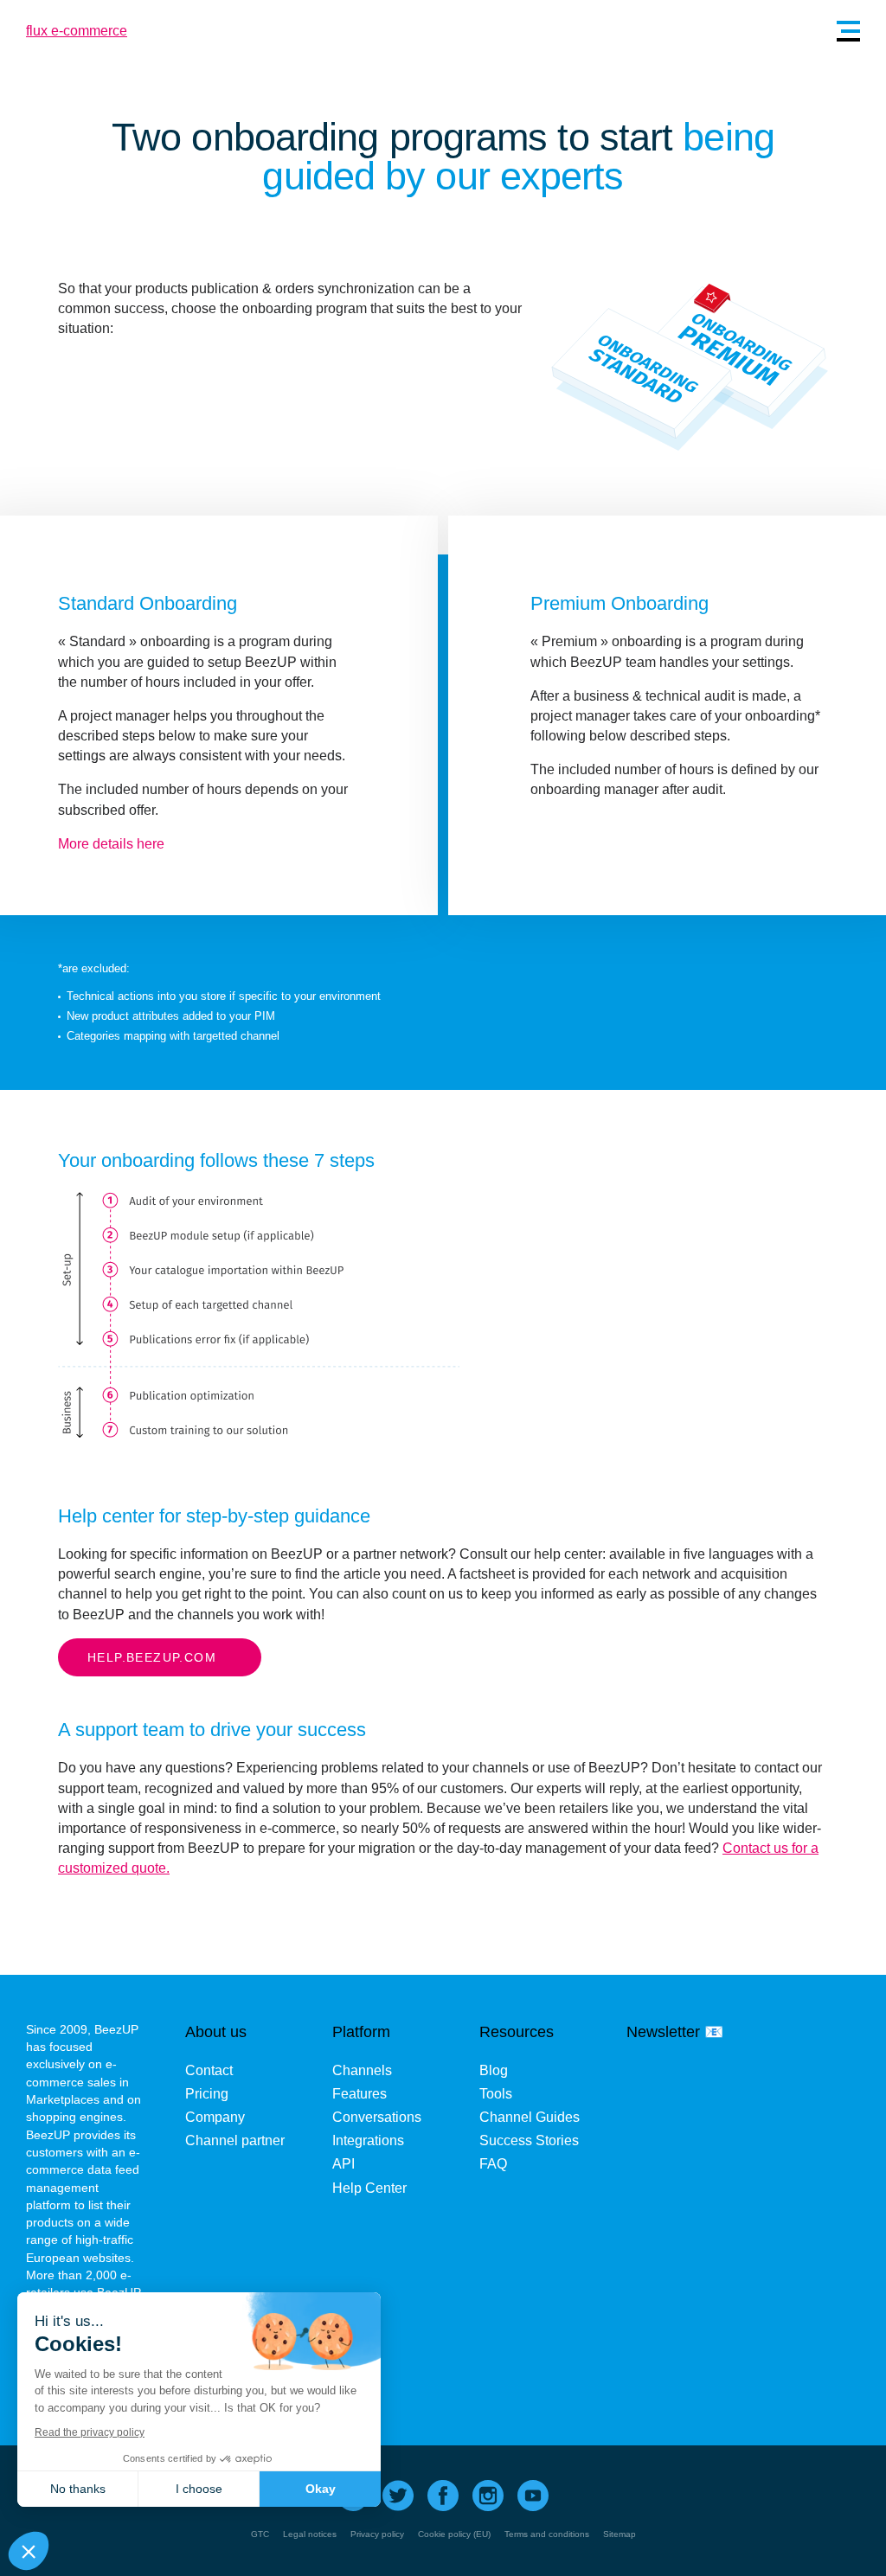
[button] (29, 2551)
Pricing (207, 2094)
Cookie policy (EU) (454, 2534)
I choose (199, 2489)
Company (215, 2117)
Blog (494, 2070)
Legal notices (310, 2534)
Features (360, 2094)
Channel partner (235, 2140)
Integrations (368, 2140)
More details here (111, 844)
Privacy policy (377, 2534)
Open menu (848, 31)
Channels (362, 2070)
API (343, 2164)
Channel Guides (530, 2117)
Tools (496, 2094)
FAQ (493, 2164)
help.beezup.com (152, 1657)
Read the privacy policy (90, 2432)
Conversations (377, 2117)
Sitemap (620, 2534)
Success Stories (529, 2140)
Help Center (369, 2188)
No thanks (78, 2489)
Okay (321, 2489)
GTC (260, 2534)
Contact (209, 2070)
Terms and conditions (547, 2534)
